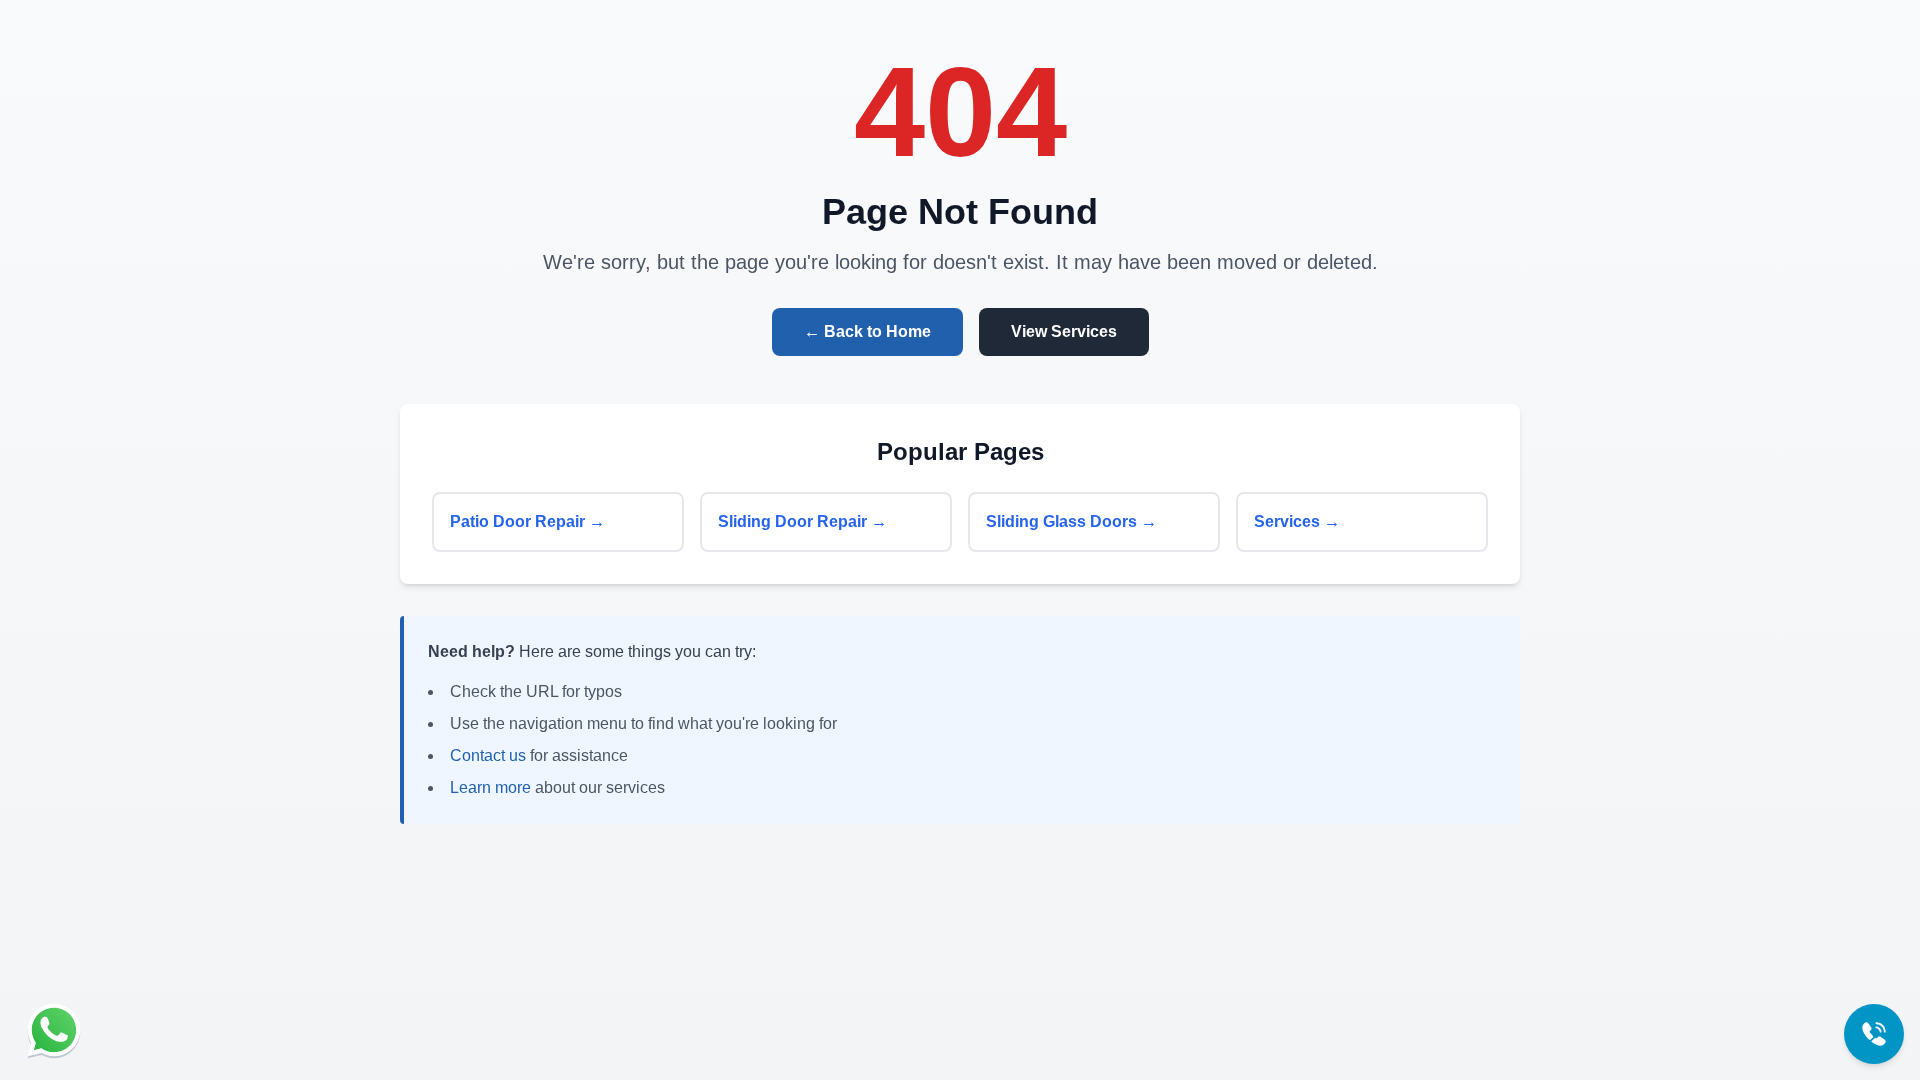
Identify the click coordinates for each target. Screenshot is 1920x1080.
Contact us (488, 755)
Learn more (490, 787)
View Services (1064, 331)
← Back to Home (867, 331)
